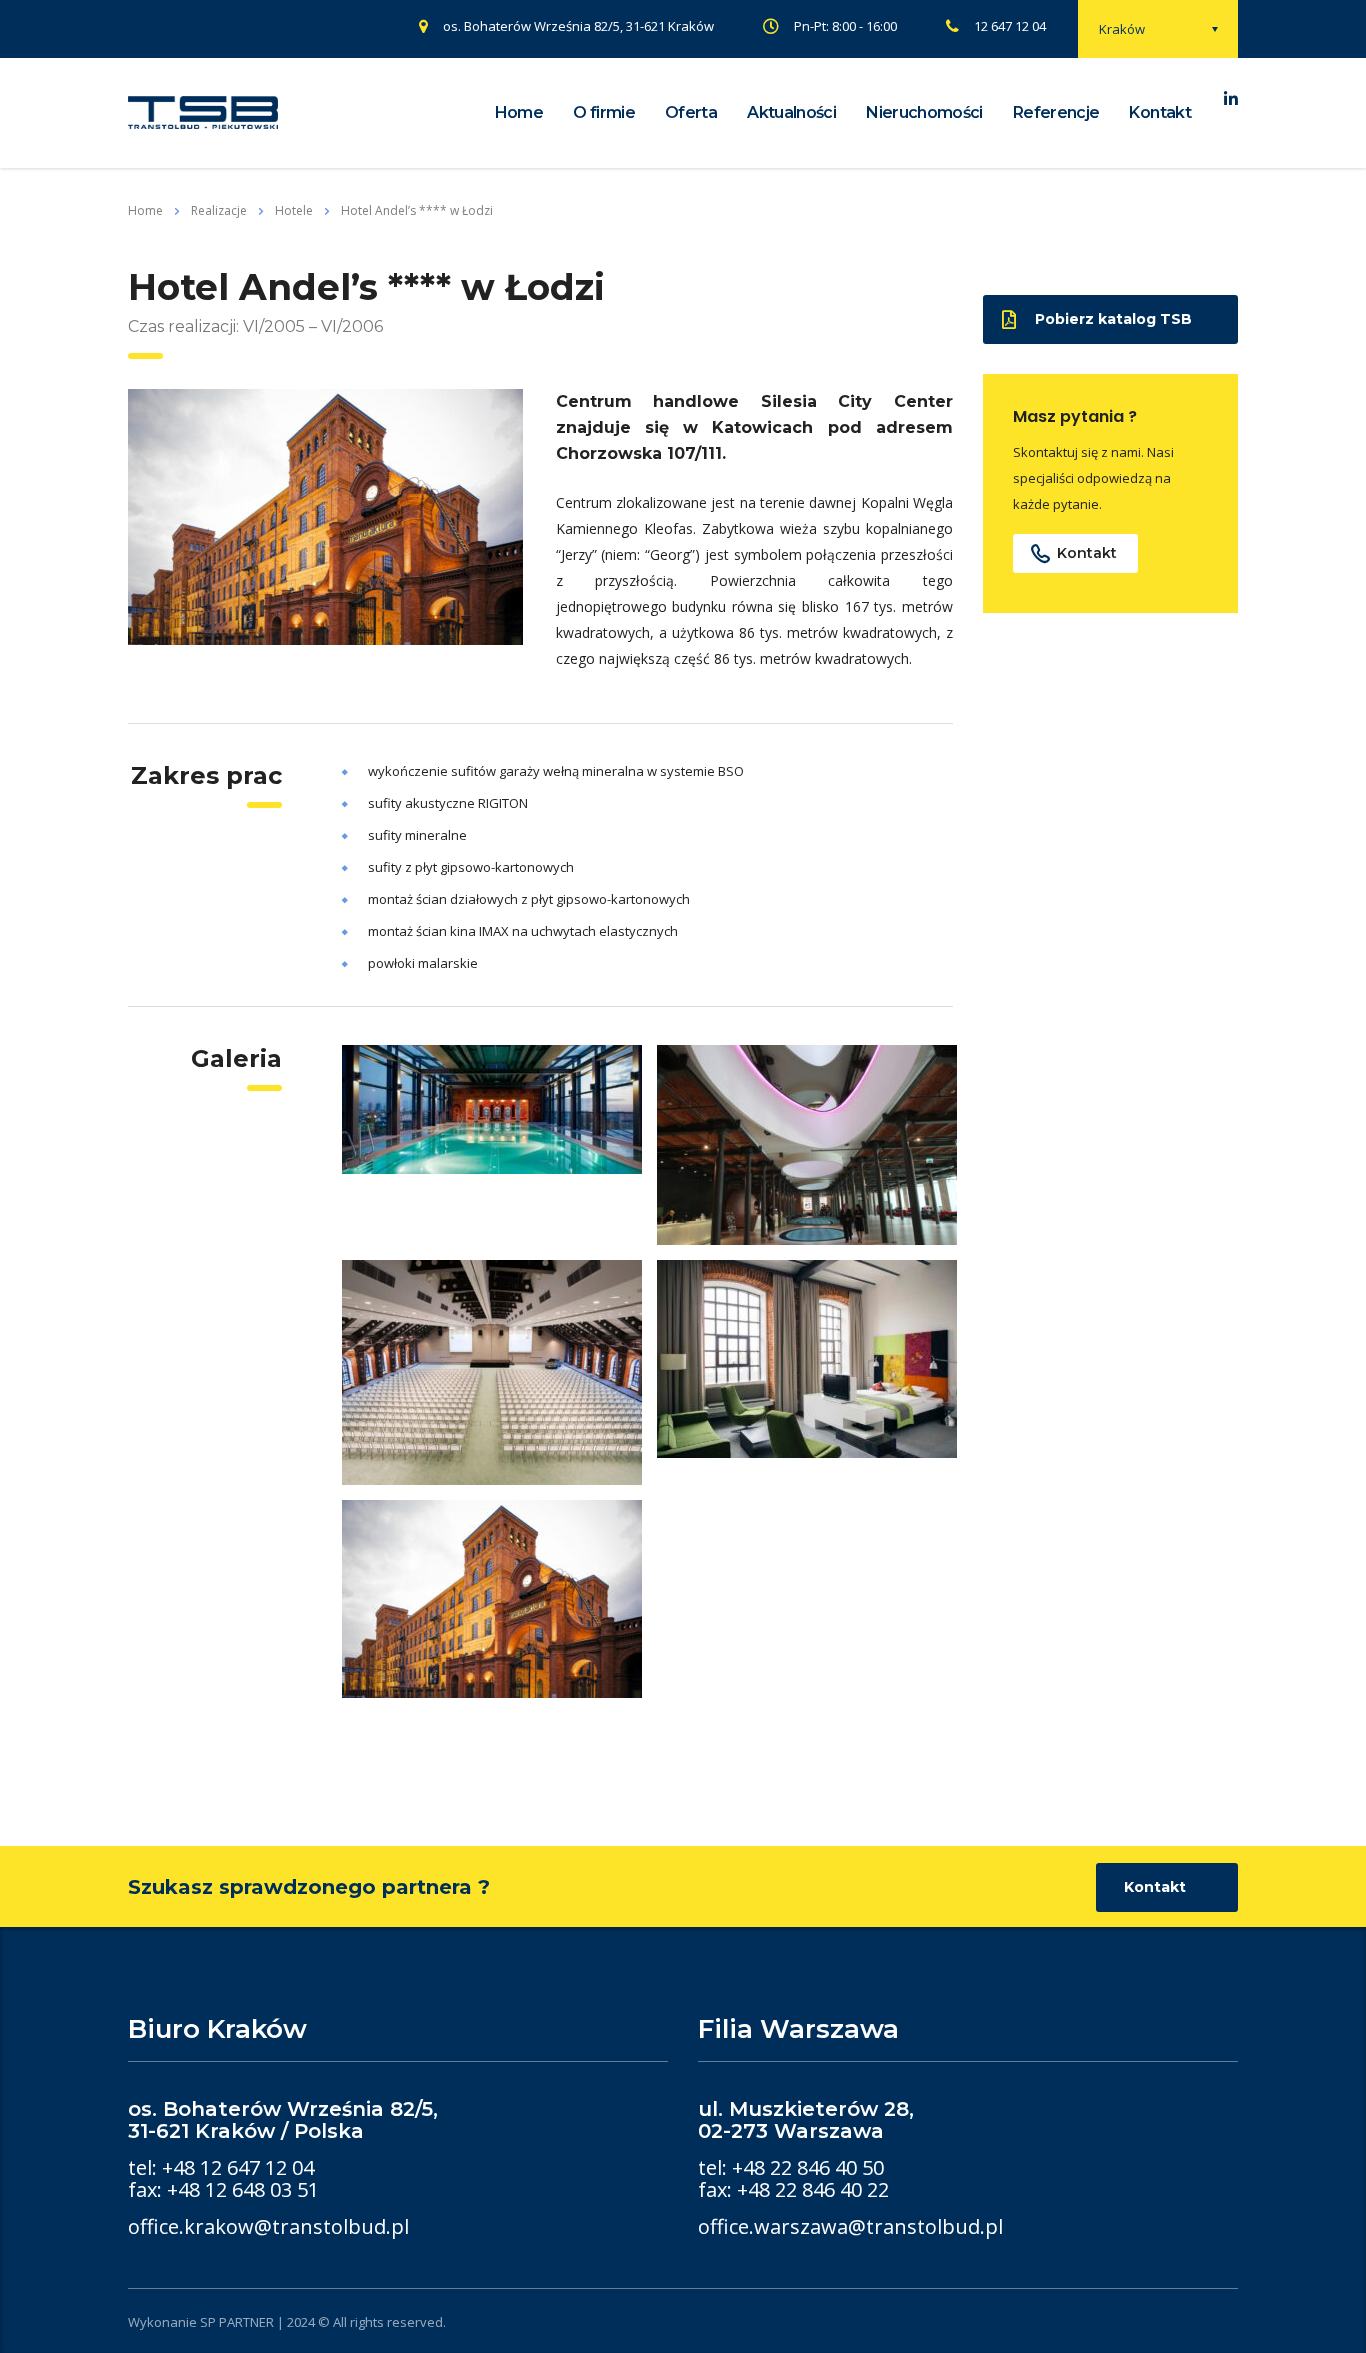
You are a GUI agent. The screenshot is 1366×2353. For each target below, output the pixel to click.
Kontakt (1160, 112)
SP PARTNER (237, 2322)
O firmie (604, 112)
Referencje (1056, 112)
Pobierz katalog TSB (1113, 319)
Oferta (691, 112)
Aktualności (791, 112)
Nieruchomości (924, 112)
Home (519, 112)
